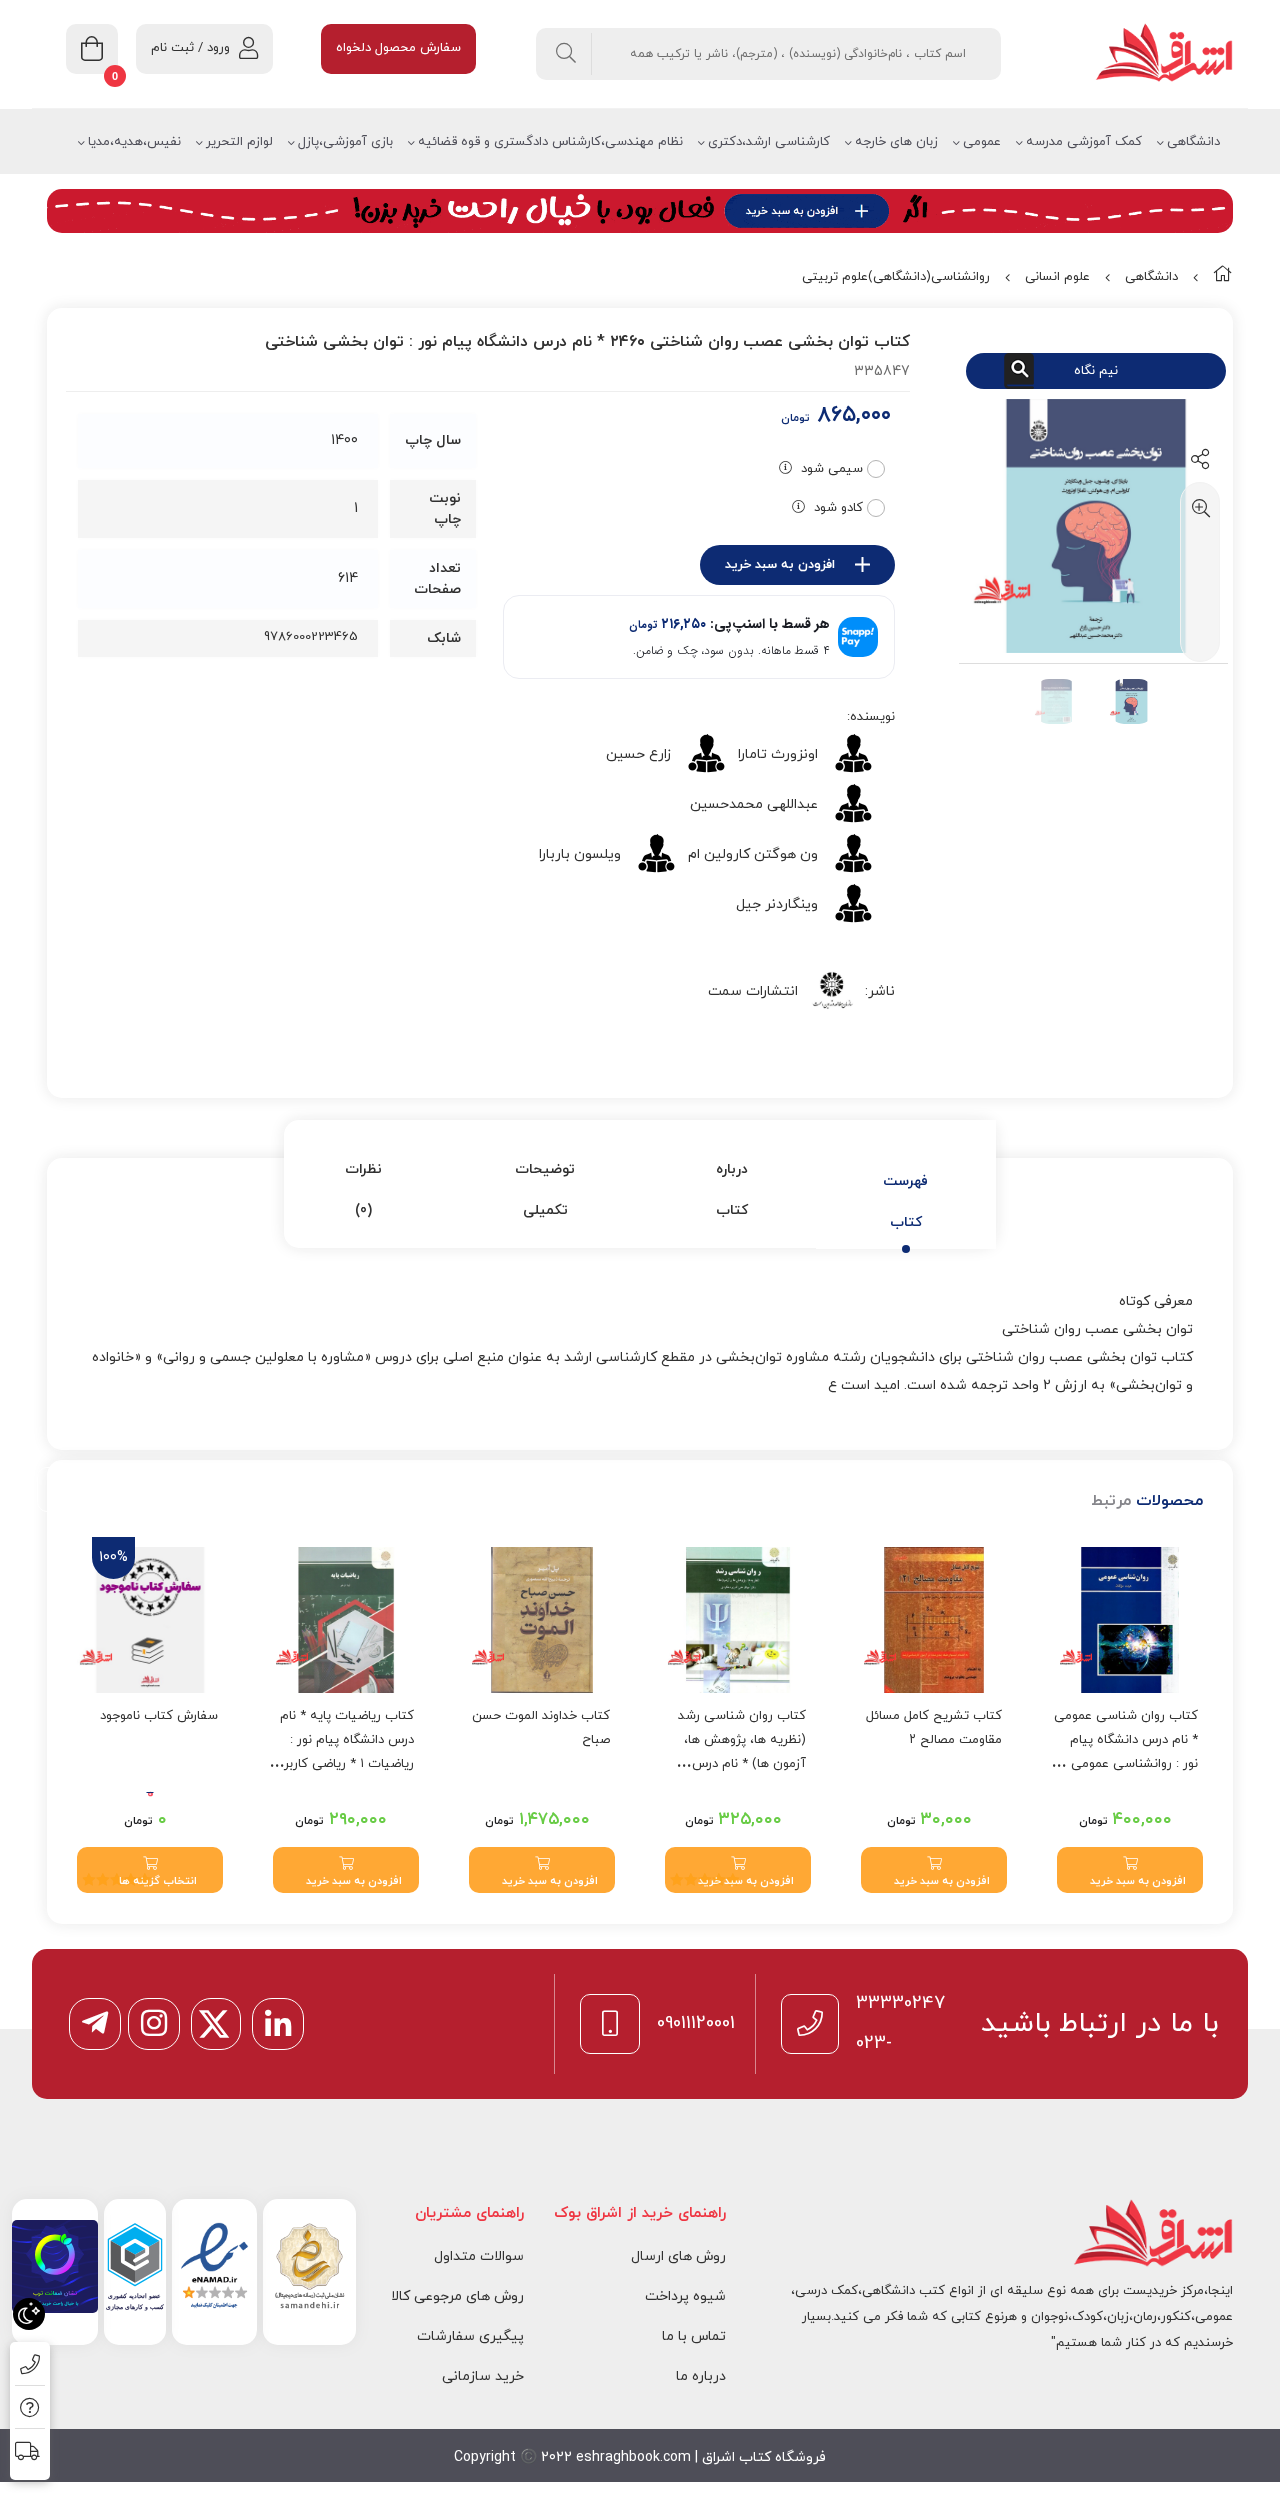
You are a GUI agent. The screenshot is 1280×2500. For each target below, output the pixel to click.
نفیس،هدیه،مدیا (134, 142)
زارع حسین (638, 754)
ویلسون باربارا (580, 854)
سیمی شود (832, 469)
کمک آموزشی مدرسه (1084, 142)
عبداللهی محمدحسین (754, 804)
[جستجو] (566, 54)
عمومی (982, 142)
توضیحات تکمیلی (545, 1190)
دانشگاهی (1193, 142)
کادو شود (838, 508)
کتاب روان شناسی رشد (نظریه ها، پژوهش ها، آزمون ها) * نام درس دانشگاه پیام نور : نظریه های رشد (741, 1764)
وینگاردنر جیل (777, 904)
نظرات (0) (363, 1190)
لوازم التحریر (239, 142)
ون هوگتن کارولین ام (753, 854)
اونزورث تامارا (778, 754)
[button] (1130, 1870)
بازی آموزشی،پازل (345, 142)
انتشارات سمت (753, 991)
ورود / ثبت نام (190, 48)
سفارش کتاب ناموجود (159, 1716)
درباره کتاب (732, 1190)
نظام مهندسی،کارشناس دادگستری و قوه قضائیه (550, 142)
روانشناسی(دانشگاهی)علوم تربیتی (896, 277)
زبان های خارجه (896, 142)
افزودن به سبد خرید (780, 565)
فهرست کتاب (905, 1202)
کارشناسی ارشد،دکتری (769, 142)
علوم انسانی (1057, 277)
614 (348, 578)
